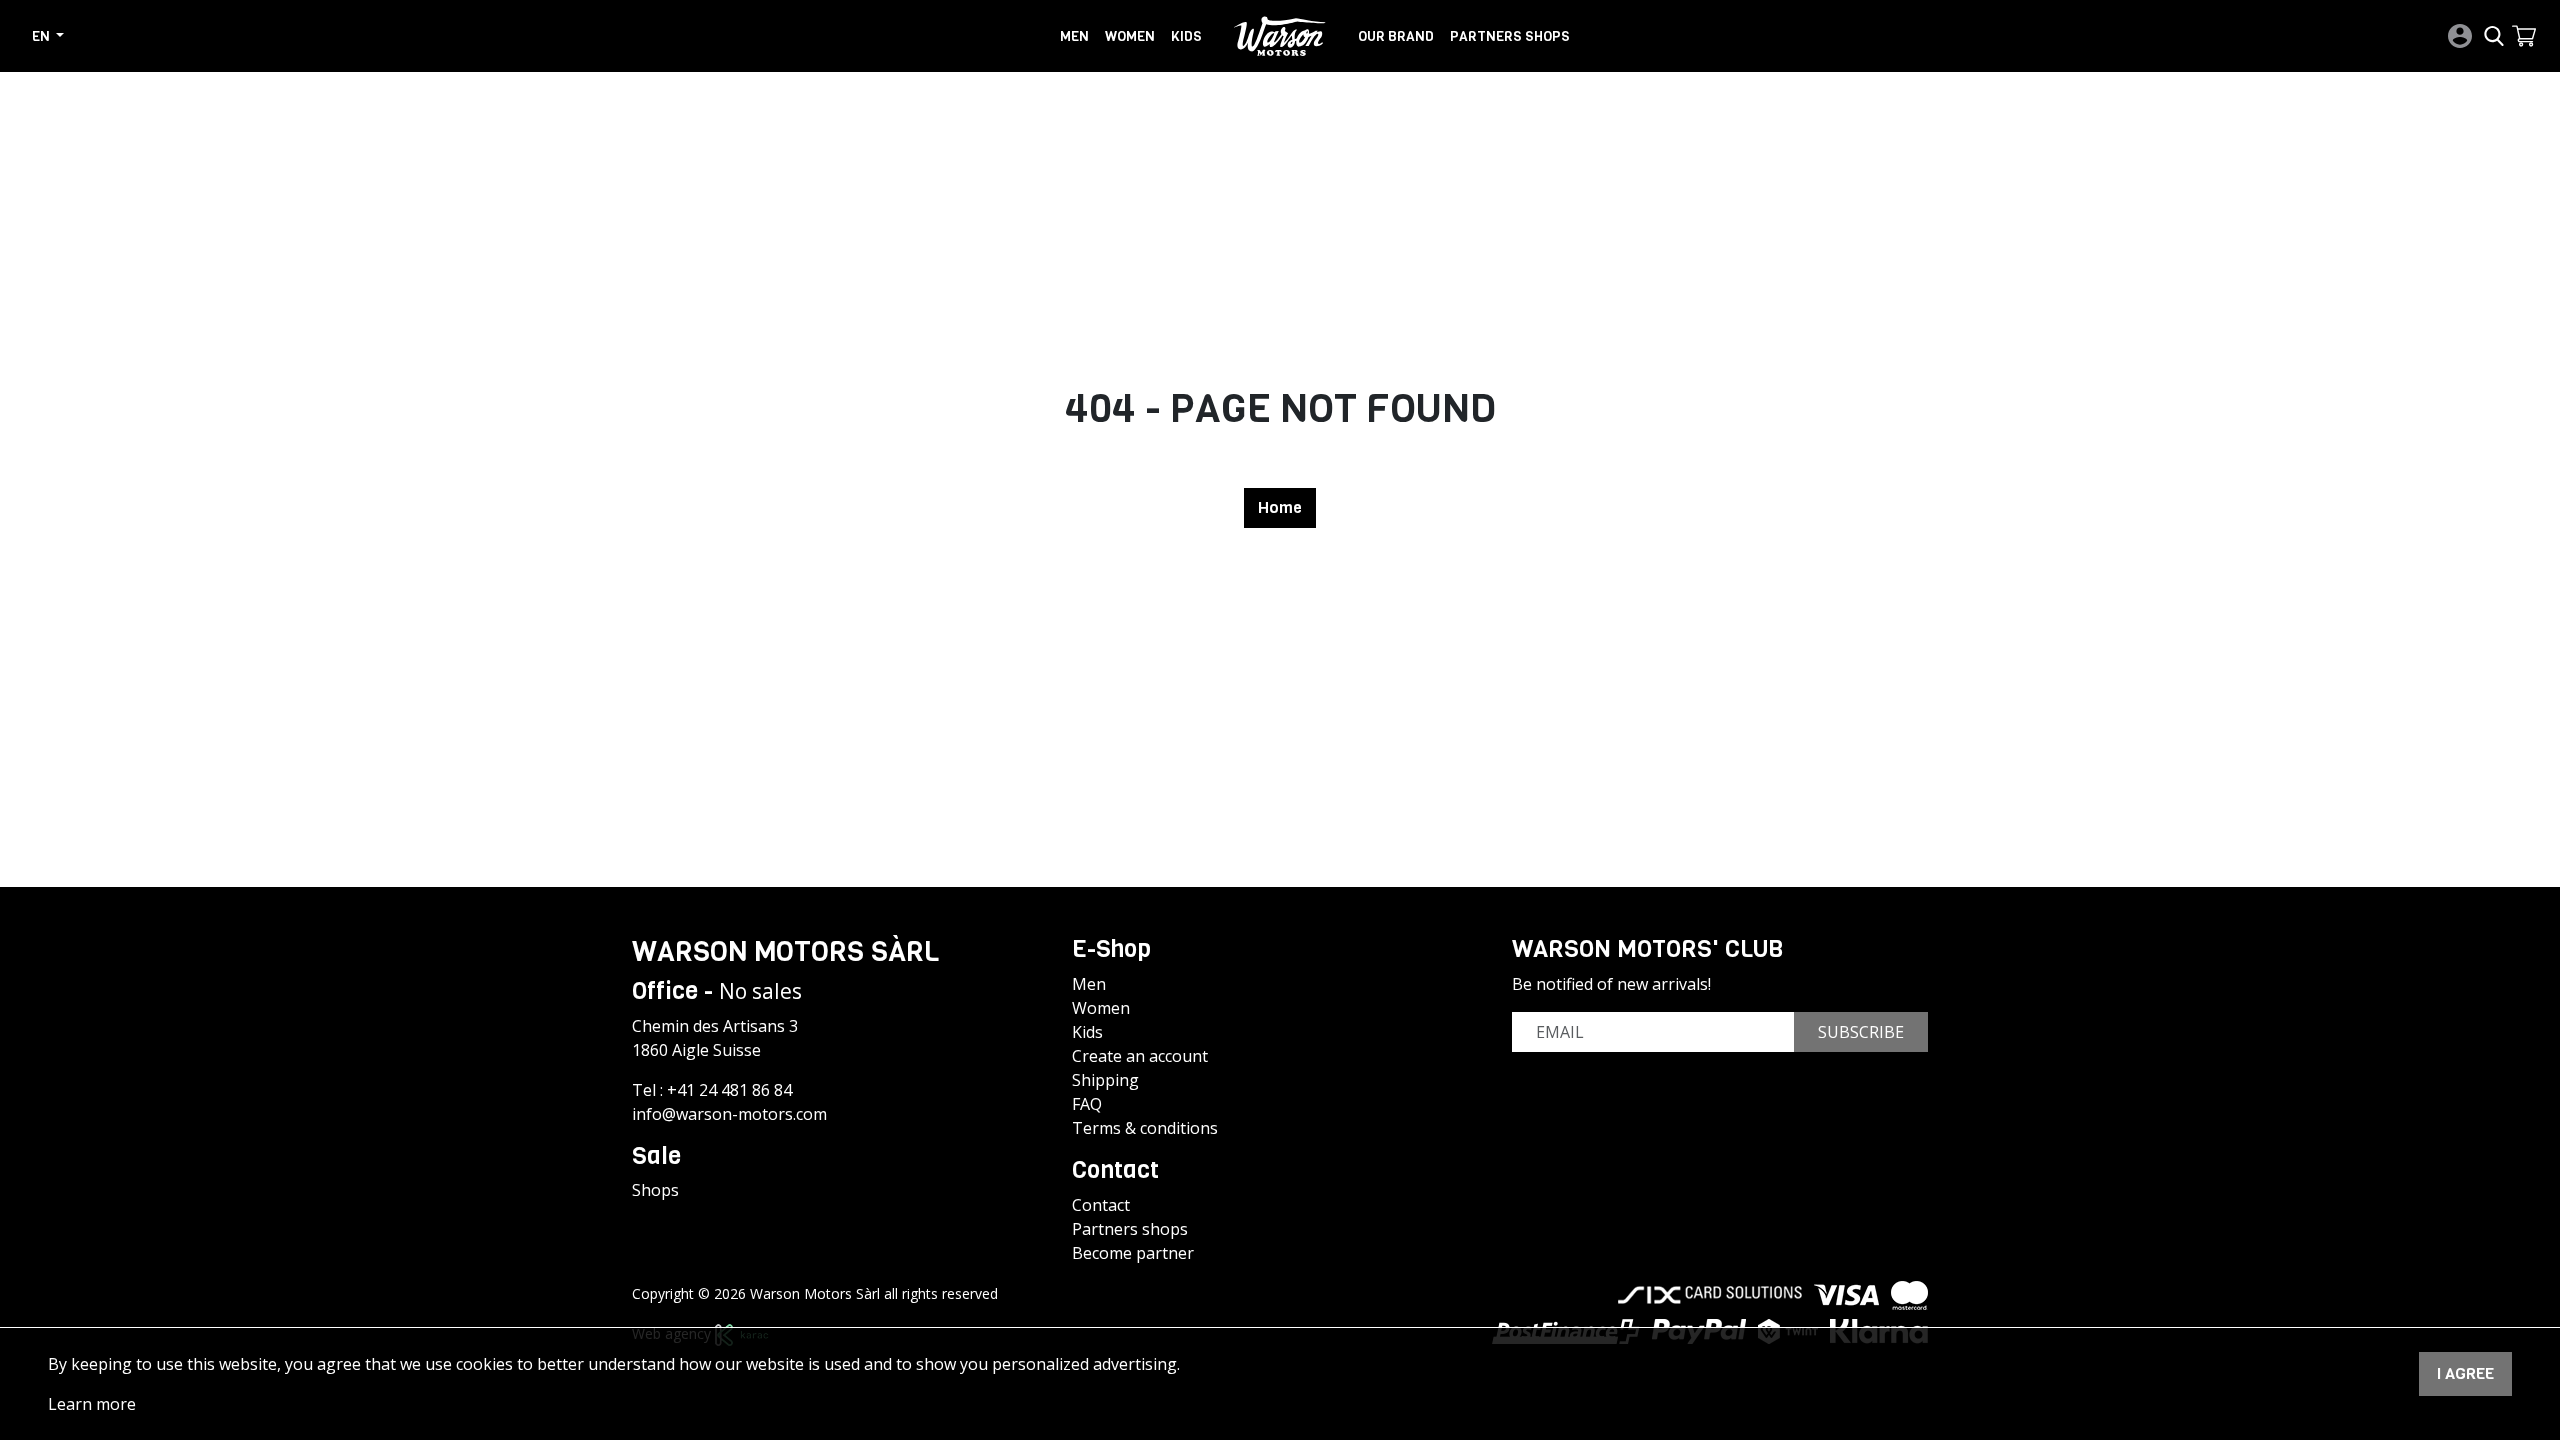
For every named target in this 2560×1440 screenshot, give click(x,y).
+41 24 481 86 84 (729, 1090)
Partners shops (1510, 36)
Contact (1101, 1205)
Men (1074, 36)
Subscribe (1861, 1032)
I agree (2465, 1373)
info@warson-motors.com (729, 1114)
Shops (655, 1190)
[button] (2524, 36)
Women (1130, 36)
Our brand (1396, 36)
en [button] (42, 36)
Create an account (1140, 1056)
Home (1280, 507)
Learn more (92, 1404)
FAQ (1087, 1104)
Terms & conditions (1145, 1128)
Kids (1186, 36)
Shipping (1105, 1080)
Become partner (1133, 1253)
